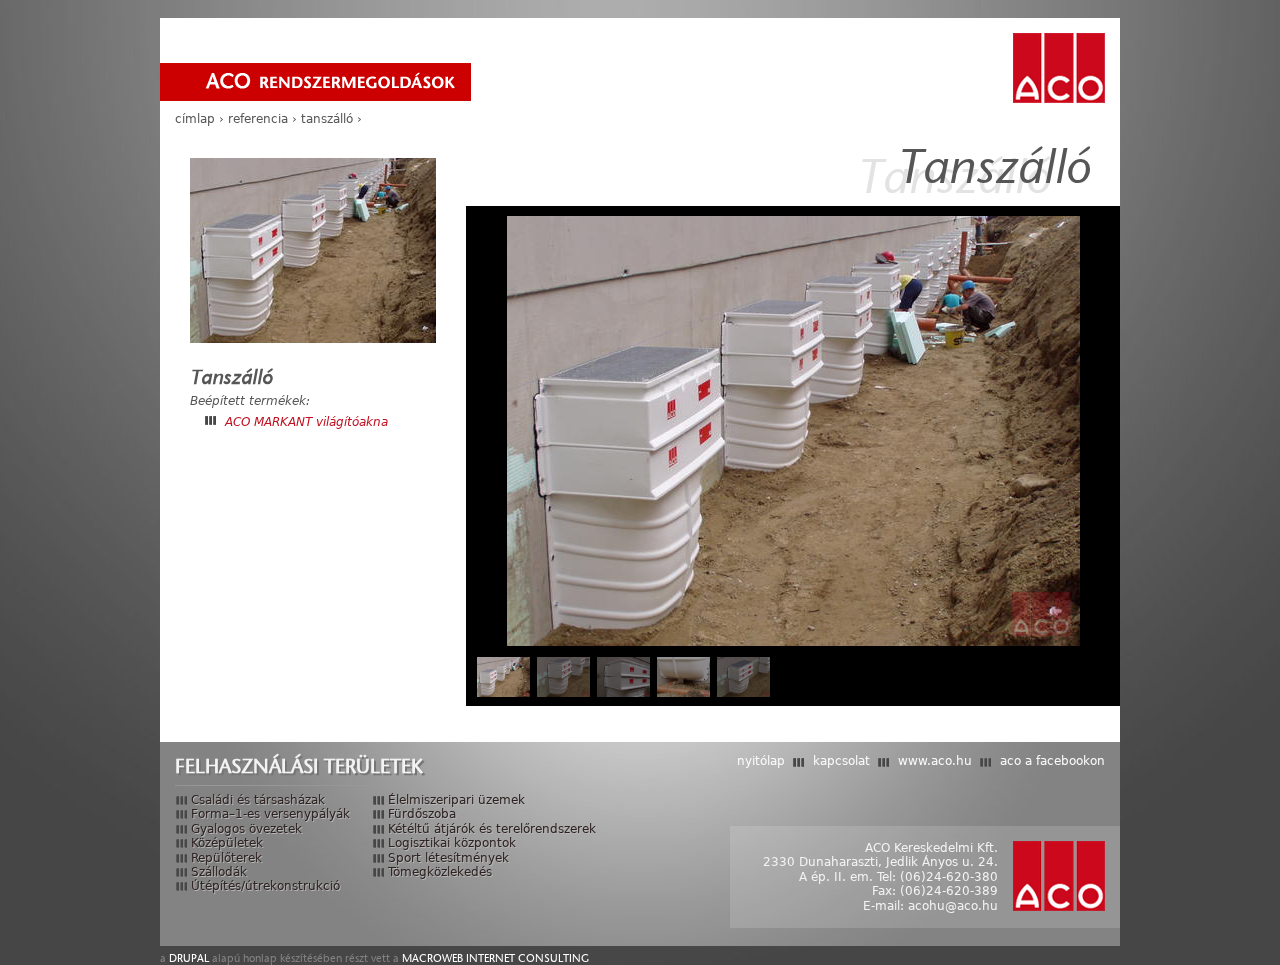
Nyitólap (761, 761)
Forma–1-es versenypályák (270, 814)
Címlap (195, 119)
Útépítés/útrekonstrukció (265, 886)
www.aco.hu (935, 761)
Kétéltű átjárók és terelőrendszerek (492, 829)
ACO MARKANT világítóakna (306, 422)
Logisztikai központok (452, 843)
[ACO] (1059, 68)
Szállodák (219, 872)
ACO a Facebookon (1052, 761)
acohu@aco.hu (953, 906)
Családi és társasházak (258, 800)
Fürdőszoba (422, 814)
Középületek (227, 843)
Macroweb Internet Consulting (495, 958)
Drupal (189, 958)
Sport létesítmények (448, 858)
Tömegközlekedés (440, 872)
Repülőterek (226, 858)
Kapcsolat (841, 761)
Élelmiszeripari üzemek (456, 800)
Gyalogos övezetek (246, 829)
